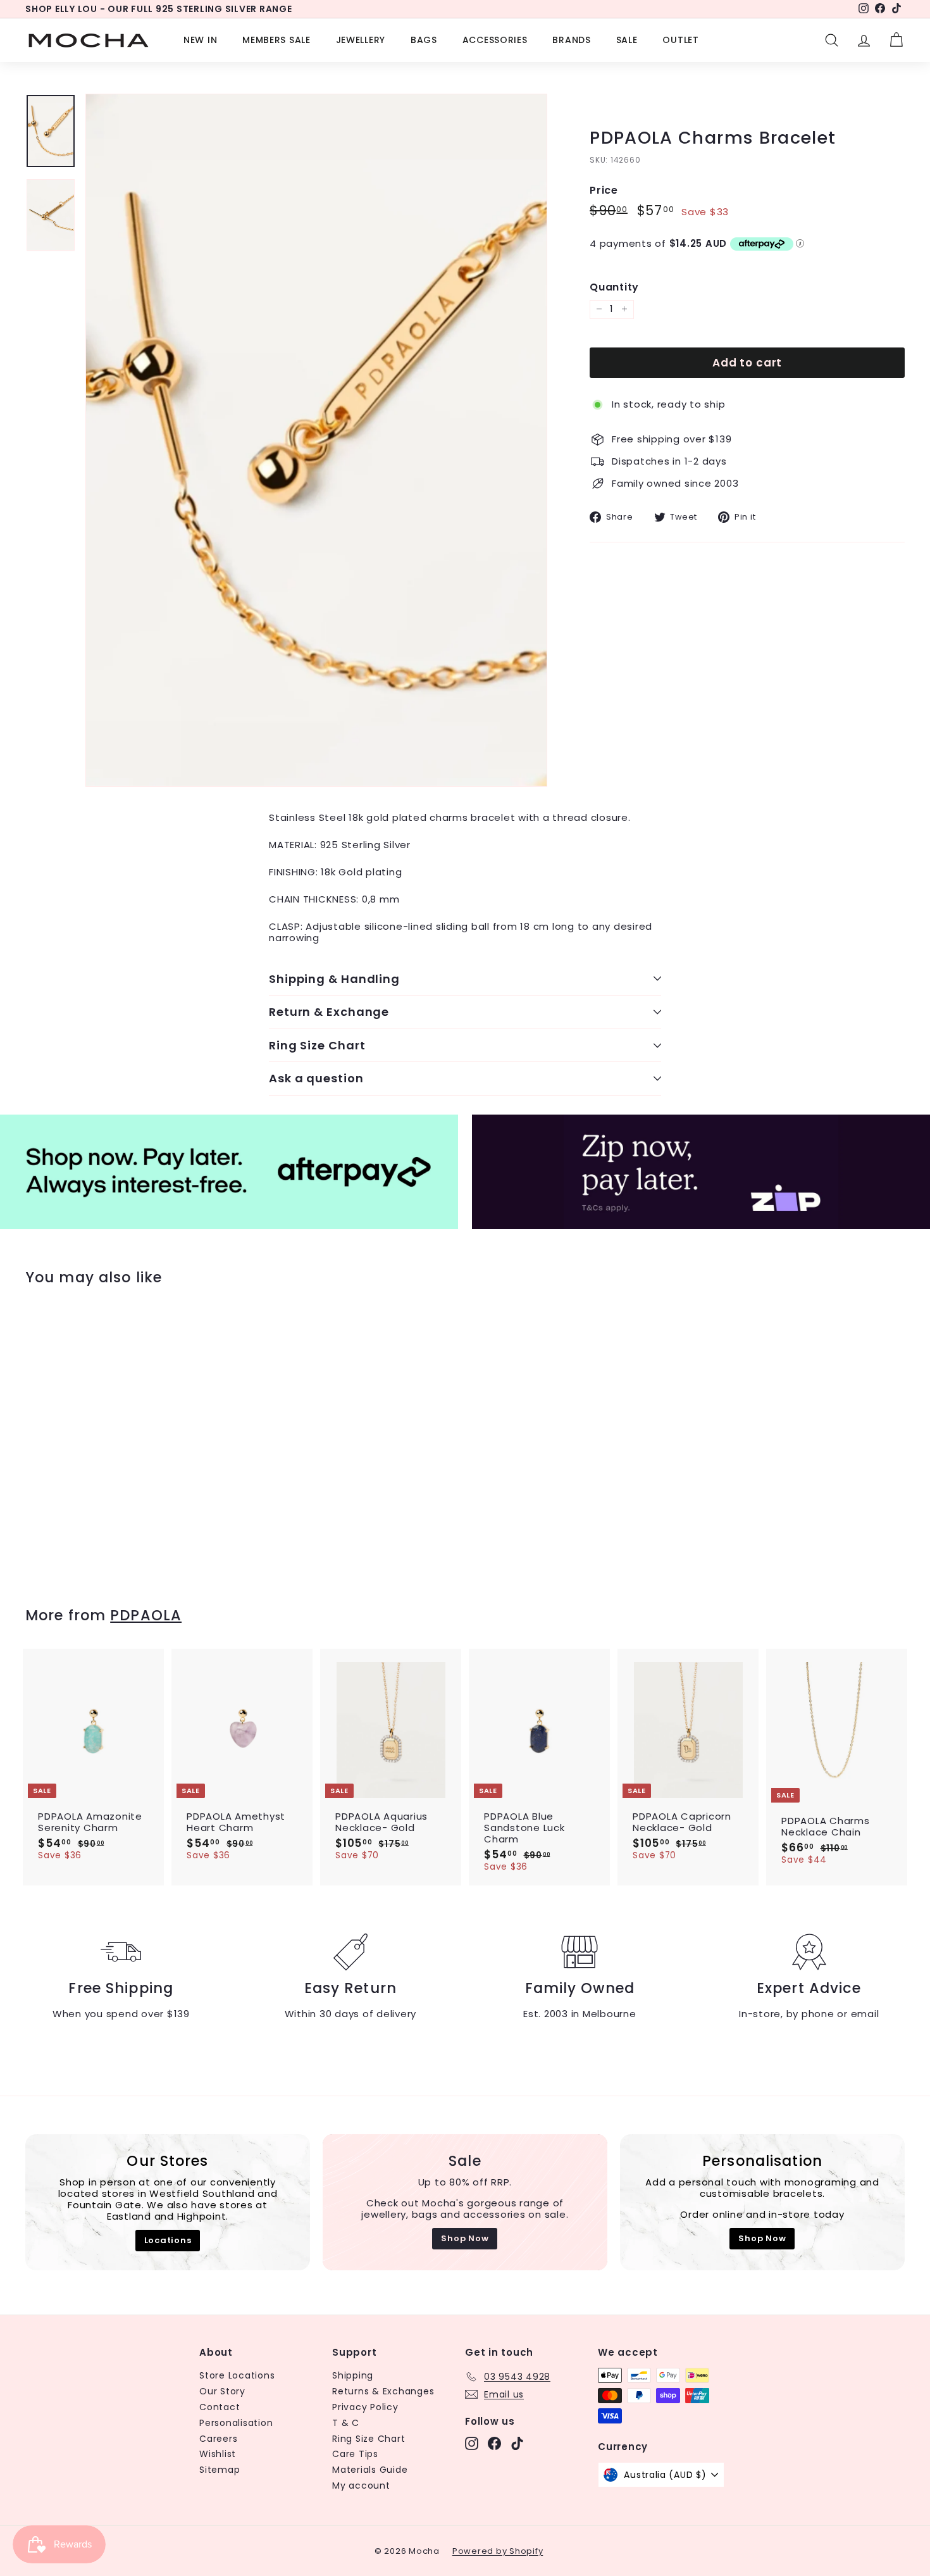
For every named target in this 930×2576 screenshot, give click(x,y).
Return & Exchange (329, 1012)
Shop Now (465, 2238)
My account (361, 2485)
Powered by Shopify (498, 2551)
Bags (424, 40)
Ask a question (316, 1078)
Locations (168, 2240)
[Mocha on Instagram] (472, 2443)
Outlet (680, 40)
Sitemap (220, 2470)
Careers (218, 2439)
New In (200, 40)
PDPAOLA (146, 1615)
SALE (627, 40)
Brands (571, 40)
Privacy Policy (365, 2407)
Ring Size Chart (317, 1045)
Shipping (353, 2375)
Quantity (614, 287)
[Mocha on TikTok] (517, 2443)
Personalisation (236, 2423)
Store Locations (237, 2375)
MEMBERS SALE (276, 40)
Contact (220, 2407)
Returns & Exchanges (383, 2391)
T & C (346, 2423)
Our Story (222, 2391)
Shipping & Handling (334, 979)
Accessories (495, 40)
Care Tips (355, 2454)
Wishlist (218, 2454)
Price (604, 190)
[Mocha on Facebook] (494, 2443)
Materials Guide (370, 2470)
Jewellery (361, 40)
